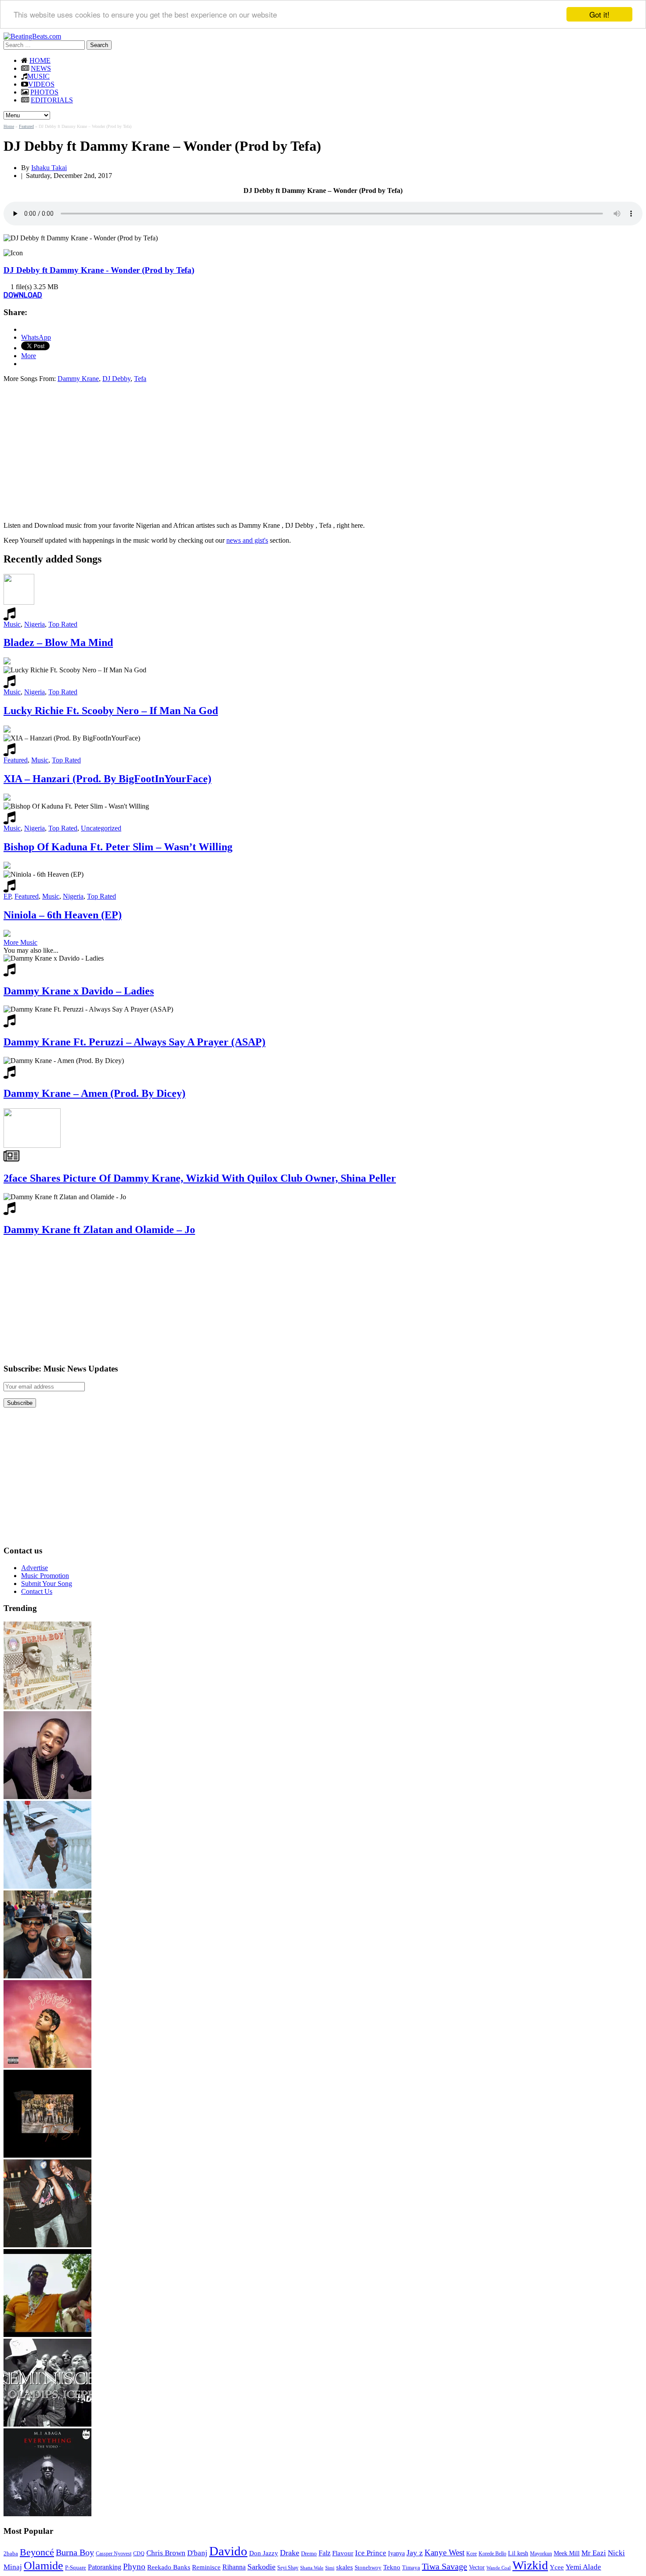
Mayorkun (541, 2554)
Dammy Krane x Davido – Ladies (79, 991)
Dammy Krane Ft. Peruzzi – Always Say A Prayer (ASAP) (134, 1042)
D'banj (197, 2553)
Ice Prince (371, 2553)
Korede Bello (492, 2554)
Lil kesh (518, 2553)
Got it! (599, 14)
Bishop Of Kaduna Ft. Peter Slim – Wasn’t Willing (118, 847)
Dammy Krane (78, 379)
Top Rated (63, 624)
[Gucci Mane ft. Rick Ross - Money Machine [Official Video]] (47, 2335)
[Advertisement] (77, 451)
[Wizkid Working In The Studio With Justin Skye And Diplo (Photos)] (47, 2245)
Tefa (140, 379)
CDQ (139, 2554)
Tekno (392, 2567)
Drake (290, 2553)
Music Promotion (45, 1576)
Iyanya (396, 2553)
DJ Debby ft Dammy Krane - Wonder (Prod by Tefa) (99, 270)
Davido (228, 2551)
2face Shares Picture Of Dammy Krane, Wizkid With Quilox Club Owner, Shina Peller (200, 1178)
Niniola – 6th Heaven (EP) (63, 915)
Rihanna (234, 2567)
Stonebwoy (368, 2567)
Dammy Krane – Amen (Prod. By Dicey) (94, 1093)
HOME (40, 60)
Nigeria (34, 624)
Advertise (34, 1568)
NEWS (41, 68)
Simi (330, 2568)
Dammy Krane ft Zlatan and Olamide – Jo (99, 1230)
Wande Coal (499, 2568)
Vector (477, 2567)
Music (12, 624)
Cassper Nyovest (114, 2554)
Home (9, 126)
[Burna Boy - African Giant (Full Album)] (47, 1707)
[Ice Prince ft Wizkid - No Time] (47, 1797)
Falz (325, 2553)
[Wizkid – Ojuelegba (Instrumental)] (47, 1886)
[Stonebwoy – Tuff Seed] (47, 2155)
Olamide (44, 2566)
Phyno (134, 2567)
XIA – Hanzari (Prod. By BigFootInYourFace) (107, 779)
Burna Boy (75, 2552)
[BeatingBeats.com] (32, 36)
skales (345, 2567)
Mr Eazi (594, 2553)
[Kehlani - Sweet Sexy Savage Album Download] (47, 2066)
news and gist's (247, 540)
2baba (11, 2554)
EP (7, 896)
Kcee (472, 2554)
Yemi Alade (583, 2567)
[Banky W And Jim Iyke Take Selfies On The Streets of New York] (47, 1976)
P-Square (76, 2567)
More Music (20, 942)
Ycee (557, 2567)
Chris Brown (166, 2553)
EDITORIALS (52, 100)
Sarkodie (261, 2567)
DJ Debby (116, 379)
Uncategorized (101, 828)
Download (23, 295)
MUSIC (38, 76)
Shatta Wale (312, 2568)
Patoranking (105, 2567)
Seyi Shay (288, 2568)
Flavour (343, 2553)
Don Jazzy (264, 2553)
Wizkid (530, 2565)
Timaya (411, 2568)
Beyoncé (37, 2552)
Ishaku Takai (49, 168)
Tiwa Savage (445, 2566)
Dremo (309, 2554)
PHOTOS (44, 92)
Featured (26, 126)
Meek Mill (567, 2553)
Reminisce (206, 2567)
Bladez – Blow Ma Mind (58, 642)
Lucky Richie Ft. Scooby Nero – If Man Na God (111, 711)
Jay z (415, 2553)
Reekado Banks (169, 2567)
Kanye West (445, 2552)
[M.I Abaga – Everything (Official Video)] (47, 2514)
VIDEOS (41, 84)
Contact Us (37, 1591)
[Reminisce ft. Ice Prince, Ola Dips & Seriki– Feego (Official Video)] (47, 2424)
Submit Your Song (47, 1584)
